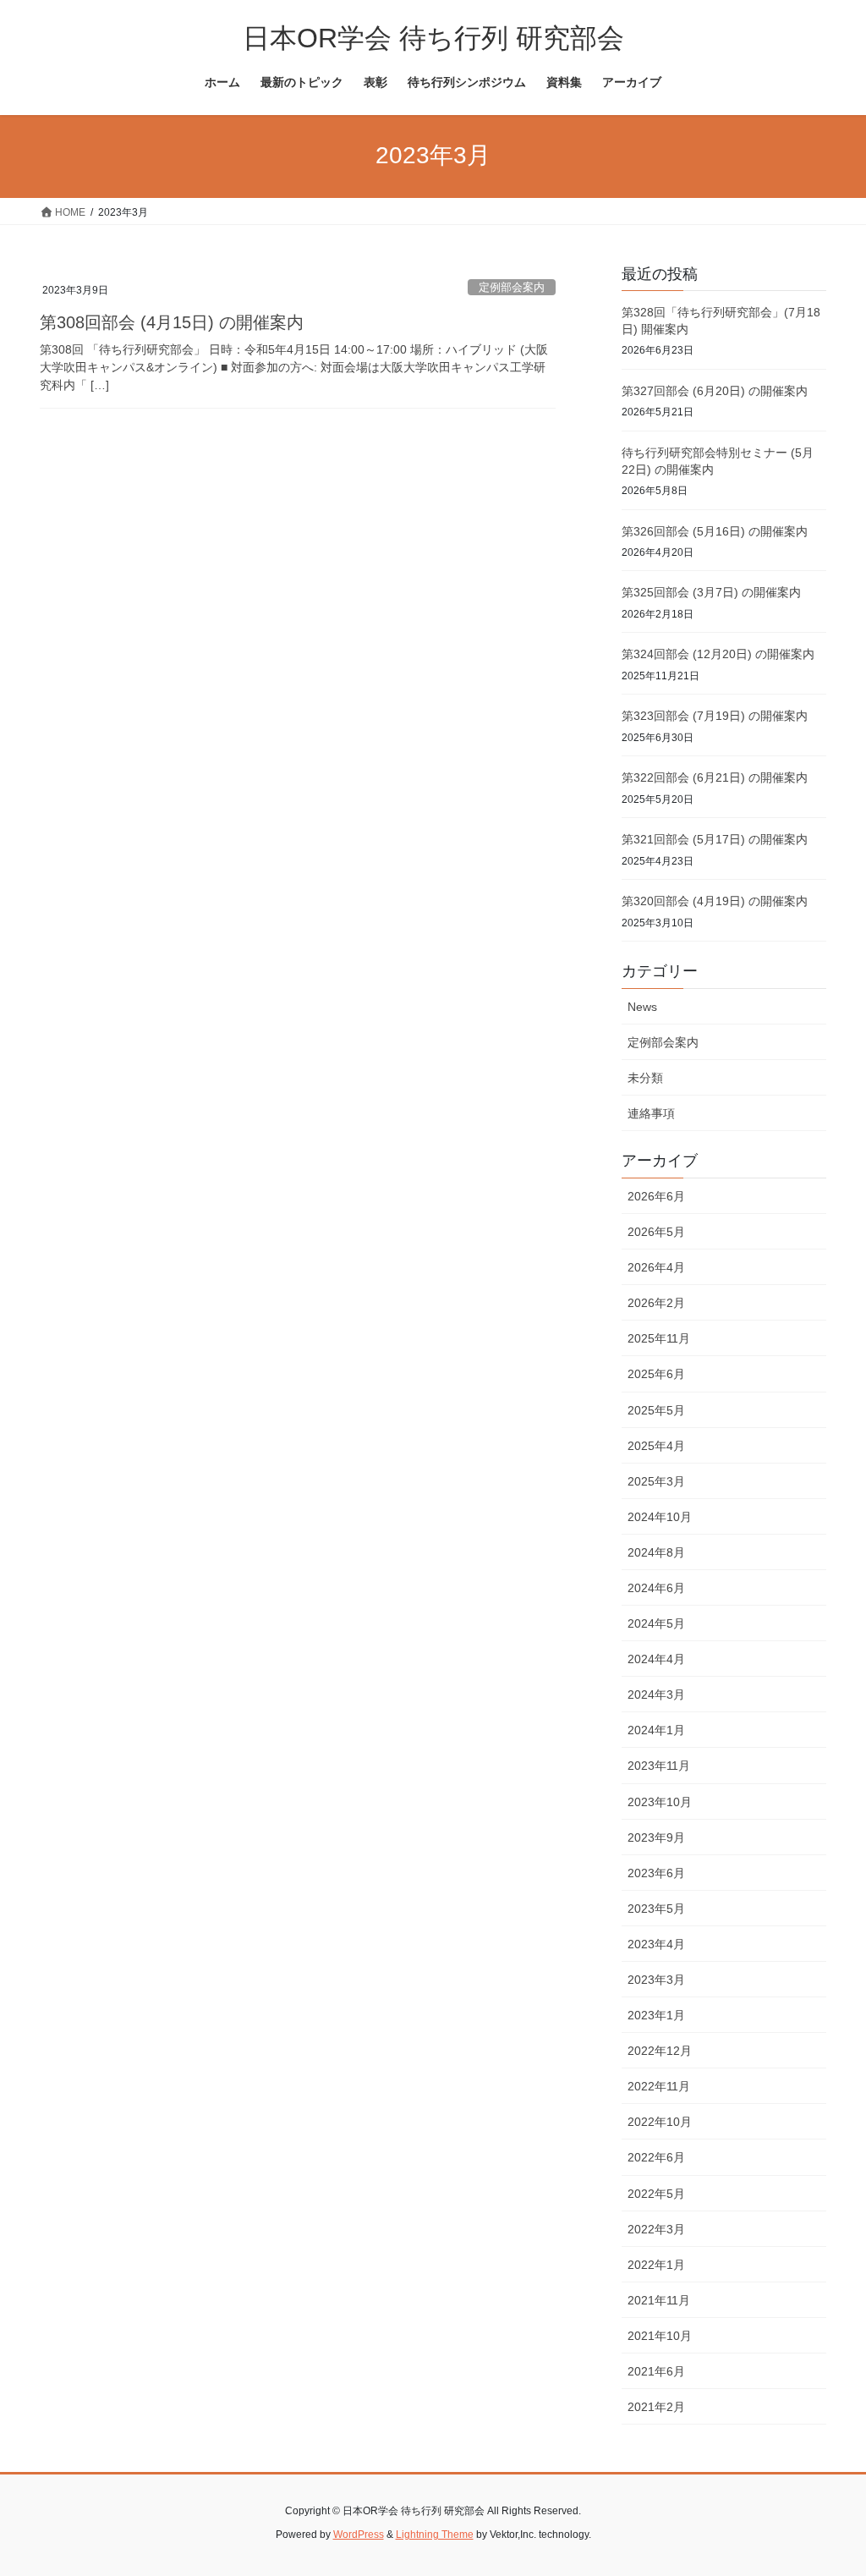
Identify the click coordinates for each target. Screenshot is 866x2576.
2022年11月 (659, 2086)
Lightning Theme (435, 2535)
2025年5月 (656, 1410)
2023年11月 (659, 1766)
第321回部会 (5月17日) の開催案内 (715, 839)
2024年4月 (656, 1659)
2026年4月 (656, 1267)
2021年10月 (660, 2336)
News (642, 1007)
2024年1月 (656, 1730)
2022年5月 (656, 2194)
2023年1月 (656, 2015)
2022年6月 (656, 2157)
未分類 (645, 1078)
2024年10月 (660, 1517)
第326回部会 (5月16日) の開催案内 (715, 531)
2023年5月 (656, 1909)
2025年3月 (656, 1481)
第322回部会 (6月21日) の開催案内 (715, 777)
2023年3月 (656, 1980)
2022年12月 (660, 2051)
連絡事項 (651, 1113)
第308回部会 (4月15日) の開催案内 (172, 322)
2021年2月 (656, 2407)
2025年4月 (656, 1446)
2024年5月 (656, 1623)
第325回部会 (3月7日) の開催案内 (711, 592)
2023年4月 (656, 1944)
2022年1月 (656, 2265)
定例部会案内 (512, 287)
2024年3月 (656, 1694)
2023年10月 (660, 1802)
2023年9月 (656, 1837)
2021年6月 (656, 2371)
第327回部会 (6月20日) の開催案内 (715, 391)
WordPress (359, 2535)
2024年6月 (656, 1588)
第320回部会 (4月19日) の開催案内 (715, 901)
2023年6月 (656, 1873)
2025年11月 (659, 1338)
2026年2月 (656, 1303)
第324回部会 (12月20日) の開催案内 (718, 654)
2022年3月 (656, 2229)
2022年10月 (660, 2122)
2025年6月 (656, 1374)
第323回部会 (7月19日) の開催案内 (715, 716)
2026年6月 (656, 1196)
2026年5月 (656, 1232)
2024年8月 (656, 1552)
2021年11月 (659, 2300)
